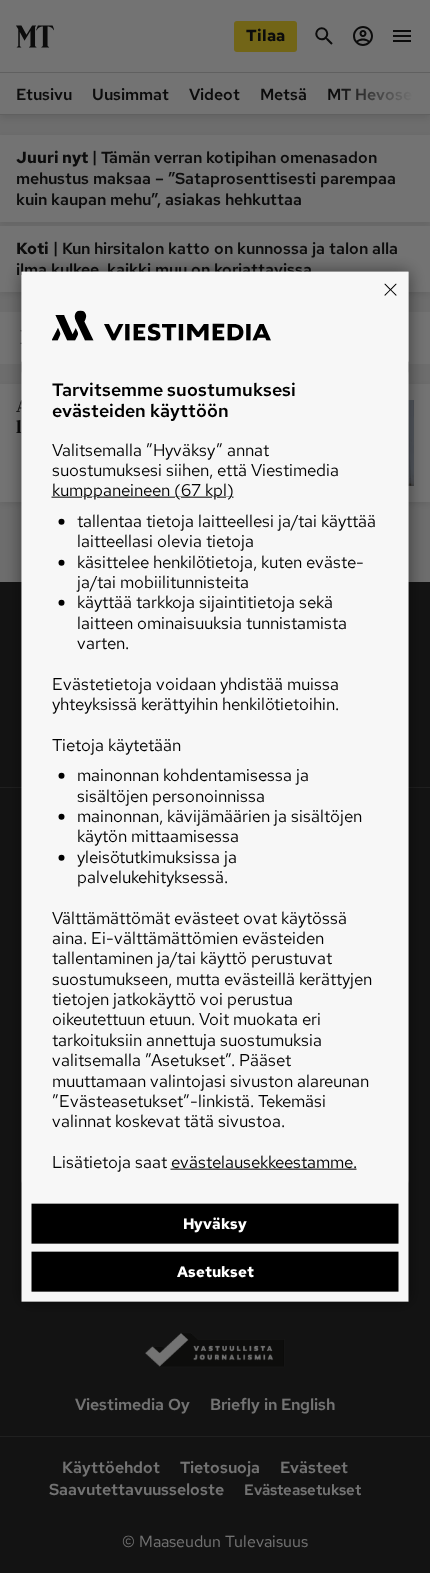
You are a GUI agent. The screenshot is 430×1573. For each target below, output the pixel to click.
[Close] (391, 289)
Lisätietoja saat (204, 1161)
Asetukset (215, 1272)
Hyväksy (215, 1224)
